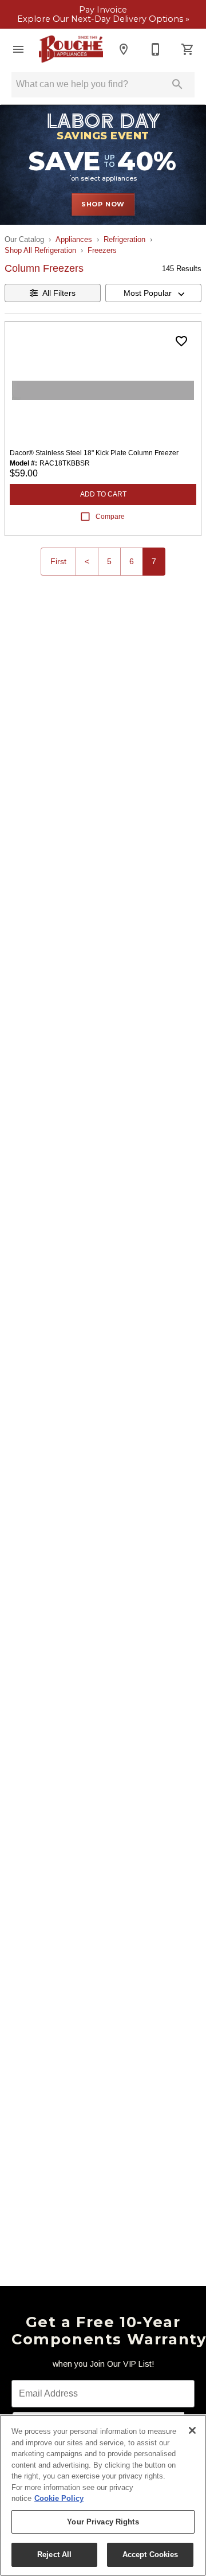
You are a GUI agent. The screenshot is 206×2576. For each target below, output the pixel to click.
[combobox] (153, 293)
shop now (103, 204)
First (58, 561)
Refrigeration (124, 239)
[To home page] (71, 49)
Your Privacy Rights (103, 2522)
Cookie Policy (59, 2498)
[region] (103, 2495)
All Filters (59, 293)
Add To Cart (103, 494)
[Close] (192, 2430)
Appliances (74, 239)
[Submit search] (177, 84)
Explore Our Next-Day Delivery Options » (103, 19)
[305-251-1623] (156, 49)
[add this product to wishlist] (181, 341)
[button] (18, 49)
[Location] (124, 49)
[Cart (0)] (188, 49)
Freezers (102, 250)
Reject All (54, 2554)
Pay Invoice (103, 10)
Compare (110, 517)
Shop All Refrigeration (40, 250)
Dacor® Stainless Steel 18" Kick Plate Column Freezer (94, 453)
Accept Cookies (150, 2554)
